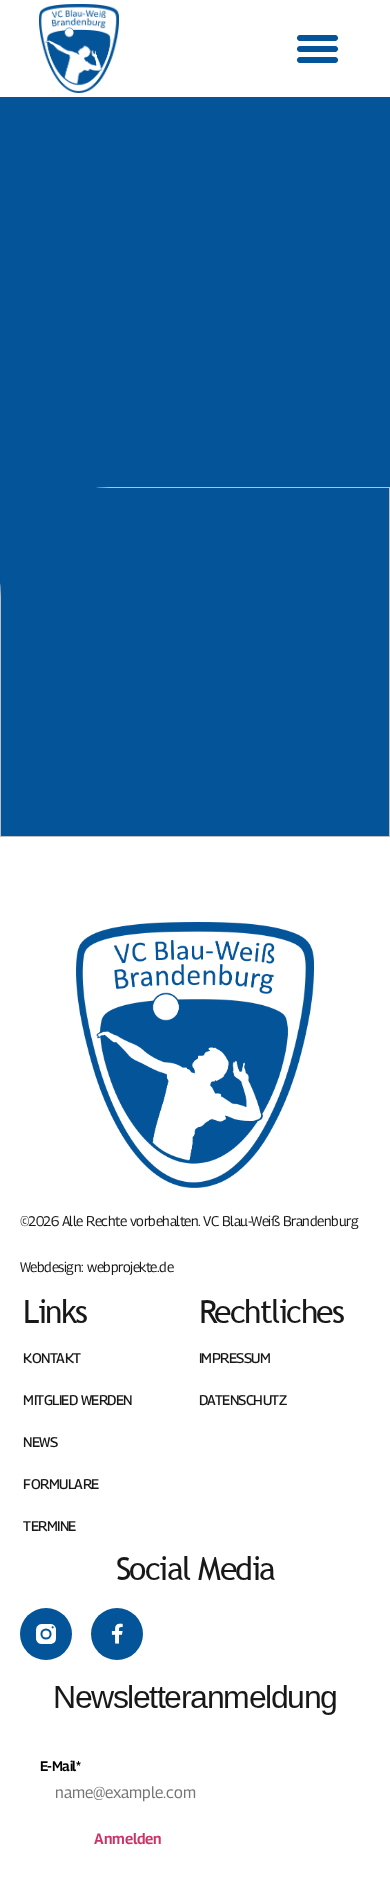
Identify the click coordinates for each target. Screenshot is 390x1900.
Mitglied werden (77, 1400)
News (40, 1442)
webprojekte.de (130, 1266)
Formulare (61, 1484)
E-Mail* (60, 1765)
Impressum (235, 1358)
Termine (49, 1526)
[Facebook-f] (117, 1634)
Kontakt (52, 1358)
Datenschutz (243, 1400)
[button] (317, 49)
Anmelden (127, 1838)
